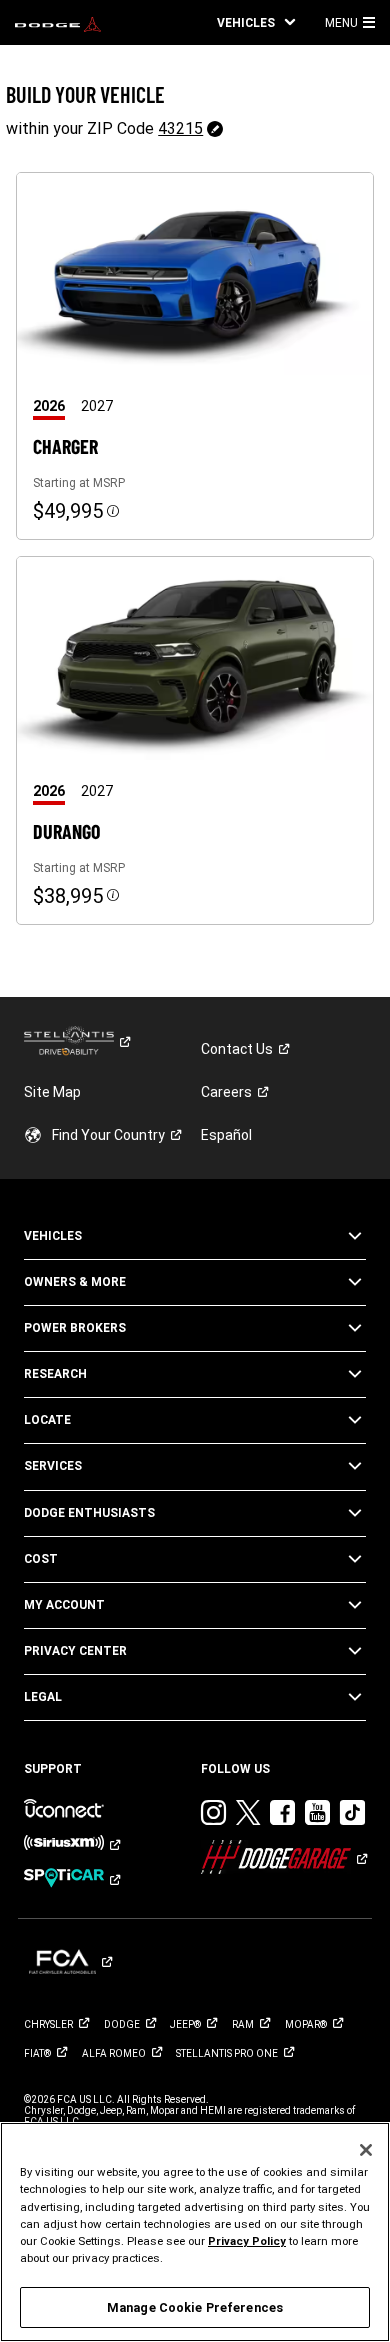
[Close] (366, 2150)
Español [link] (226, 1135)
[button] (256, 22)
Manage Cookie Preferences (195, 2307)
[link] (58, 23)
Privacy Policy (247, 2241)
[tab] (57, 406)
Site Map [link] (52, 1092)
